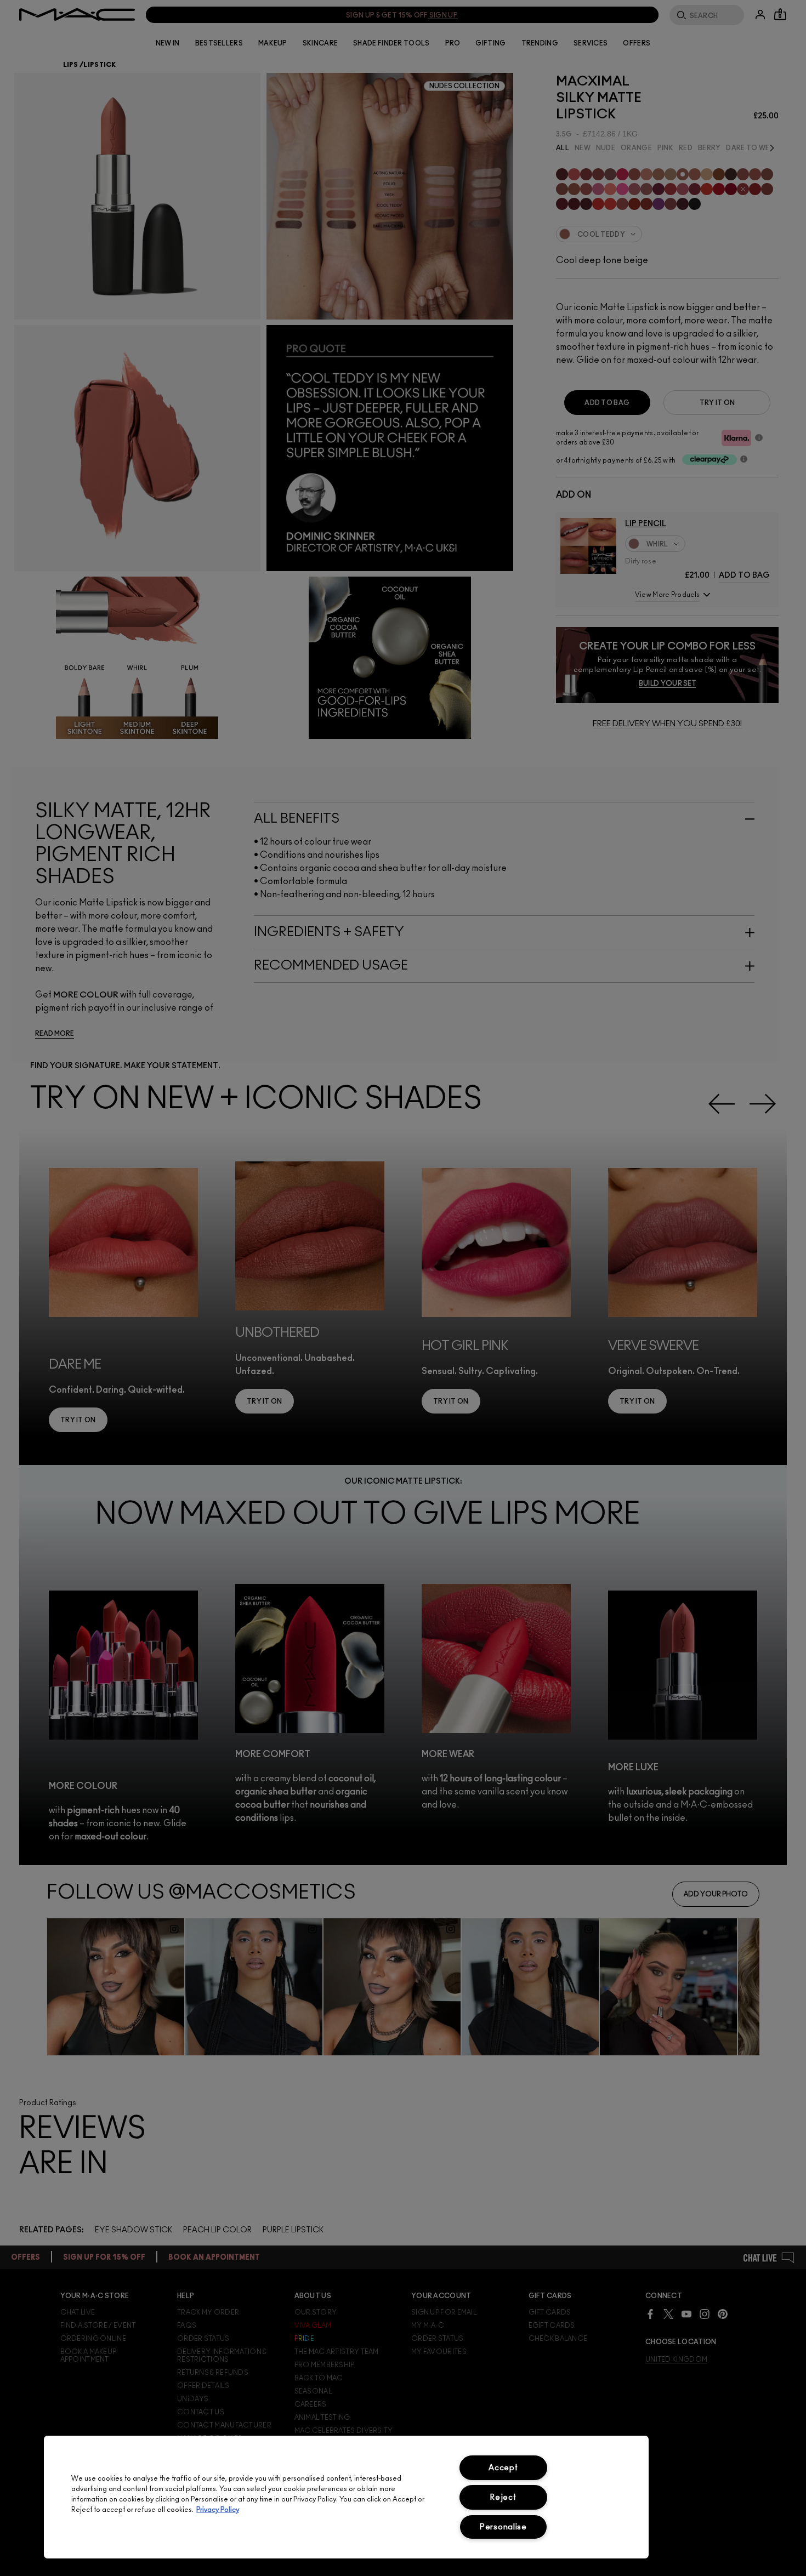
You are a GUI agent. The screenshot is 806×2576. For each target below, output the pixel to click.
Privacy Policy (218, 2510)
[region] (346, 2497)
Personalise (503, 2527)
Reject (503, 2497)
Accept (503, 2468)
